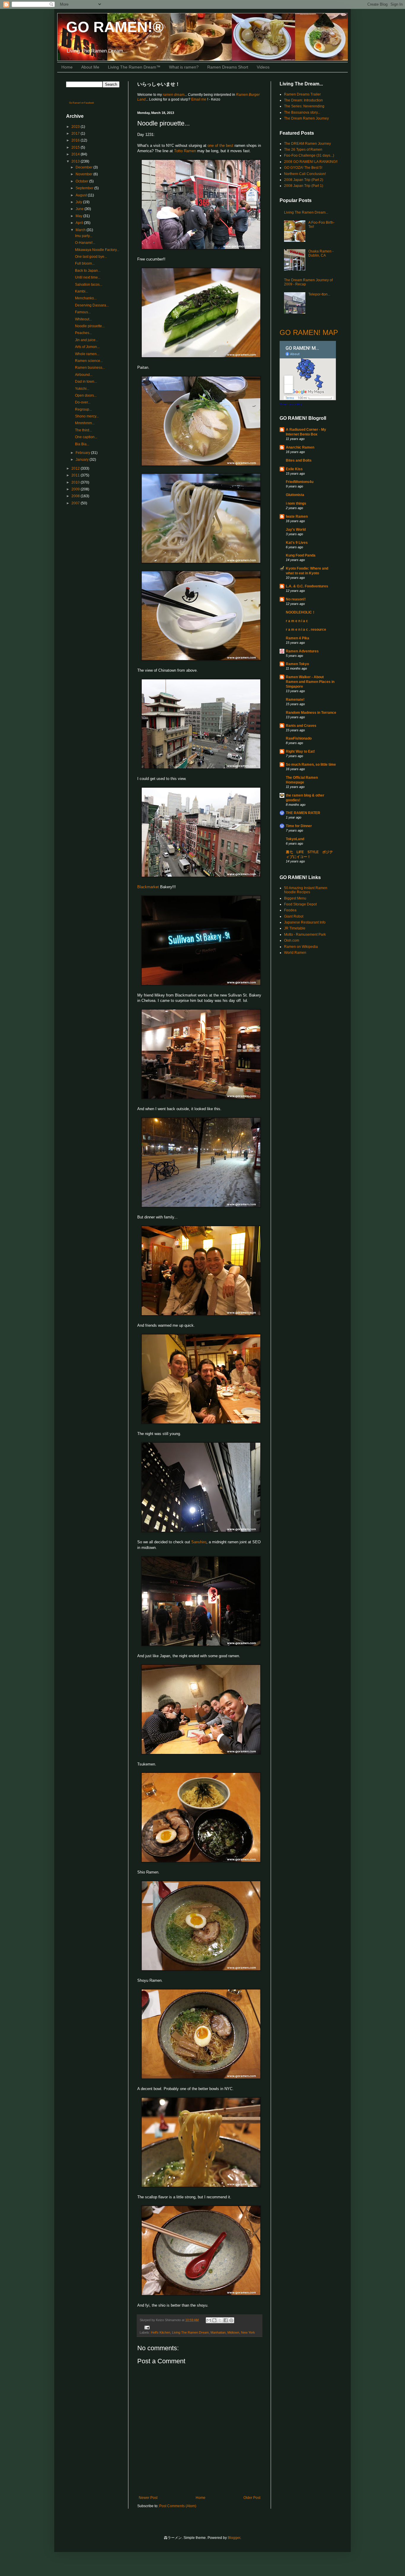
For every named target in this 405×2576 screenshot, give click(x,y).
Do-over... (83, 402)
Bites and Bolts (299, 460)
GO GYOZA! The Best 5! (303, 168)
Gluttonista (295, 495)
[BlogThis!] (214, 2320)
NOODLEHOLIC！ (301, 612)
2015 (76, 147)
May (79, 216)
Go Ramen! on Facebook (82, 103)
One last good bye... (91, 257)
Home (67, 67)
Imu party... (84, 236)
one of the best (220, 146)
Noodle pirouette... (90, 326)
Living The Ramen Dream (190, 2332)
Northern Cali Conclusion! (305, 174)
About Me (90, 67)
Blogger (234, 2538)
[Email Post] (146, 2327)
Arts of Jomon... (87, 347)
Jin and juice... (87, 340)
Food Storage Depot (300, 904)
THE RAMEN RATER (303, 813)
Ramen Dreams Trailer (302, 94)
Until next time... (88, 277)
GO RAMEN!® (115, 27)
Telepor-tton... (319, 294)
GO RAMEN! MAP (309, 332)
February (83, 453)
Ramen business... (90, 368)
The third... (83, 430)
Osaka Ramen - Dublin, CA (321, 253)
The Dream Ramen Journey (306, 118)
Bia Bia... (82, 444)
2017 (76, 134)
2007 (76, 503)
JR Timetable (295, 928)
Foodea (290, 910)
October (82, 181)
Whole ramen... (87, 354)
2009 (76, 489)
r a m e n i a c (297, 621)
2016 (76, 140)
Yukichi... (82, 389)
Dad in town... (86, 382)
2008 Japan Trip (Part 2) (304, 180)
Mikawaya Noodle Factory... (97, 250)
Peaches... (83, 333)
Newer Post (148, 2498)
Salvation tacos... (89, 285)
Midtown (233, 2332)
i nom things (296, 503)
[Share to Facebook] (226, 2320)
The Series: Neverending (304, 106)
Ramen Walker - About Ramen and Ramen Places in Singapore (310, 682)
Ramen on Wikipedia (301, 947)
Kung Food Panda (301, 555)
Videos (263, 67)
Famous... (83, 312)
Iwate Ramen (297, 517)
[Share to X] (220, 2320)
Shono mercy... (87, 416)
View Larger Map (291, 404)
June (80, 209)
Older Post (252, 2498)
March (81, 230)
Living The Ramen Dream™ (134, 67)
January (83, 460)
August (82, 195)
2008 (76, 496)
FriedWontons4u (300, 482)
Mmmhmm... (85, 423)
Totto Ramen (185, 151)
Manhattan (218, 2332)
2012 (76, 468)
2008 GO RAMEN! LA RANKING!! (311, 162)
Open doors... (86, 395)
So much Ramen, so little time (311, 765)
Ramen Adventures (302, 651)
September (85, 188)
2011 (76, 475)
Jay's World (296, 530)
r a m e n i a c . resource (306, 630)
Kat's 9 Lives (297, 543)
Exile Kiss (294, 469)
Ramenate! (295, 700)
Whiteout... (83, 319)
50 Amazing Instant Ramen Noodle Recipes (306, 890)
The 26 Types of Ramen (303, 150)
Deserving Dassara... (92, 305)
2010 (76, 482)
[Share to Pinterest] (231, 2320)
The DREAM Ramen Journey (307, 144)
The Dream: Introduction (303, 100)
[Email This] (209, 2320)
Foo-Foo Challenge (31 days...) (309, 155)
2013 (76, 161)
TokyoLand (295, 839)
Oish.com (292, 940)
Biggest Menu (295, 898)
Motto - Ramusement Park (305, 935)
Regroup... (83, 409)
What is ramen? (184, 67)
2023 (76, 127)
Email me (199, 99)
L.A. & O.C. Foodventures (307, 586)
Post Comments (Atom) (178, 2506)
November (84, 174)
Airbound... (84, 375)
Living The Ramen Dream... (306, 212)
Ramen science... (89, 361)
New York (248, 2332)
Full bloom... (85, 263)
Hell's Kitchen (161, 2332)
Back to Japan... (88, 271)
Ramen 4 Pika (298, 638)
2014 (76, 154)
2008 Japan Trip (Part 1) (304, 186)
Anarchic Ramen (300, 447)
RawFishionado (299, 738)
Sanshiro (199, 1542)
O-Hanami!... (85, 243)
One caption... (86, 437)
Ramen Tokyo (297, 664)
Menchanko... (86, 298)
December (84, 167)
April (80, 223)
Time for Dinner (299, 826)
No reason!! (296, 599)
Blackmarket (148, 887)
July (79, 202)
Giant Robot (294, 916)
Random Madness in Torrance (311, 713)
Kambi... (82, 291)
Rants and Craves (301, 726)
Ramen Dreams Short (228, 67)
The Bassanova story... (302, 112)
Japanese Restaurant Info (305, 922)
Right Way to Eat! (300, 751)
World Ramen (295, 953)
